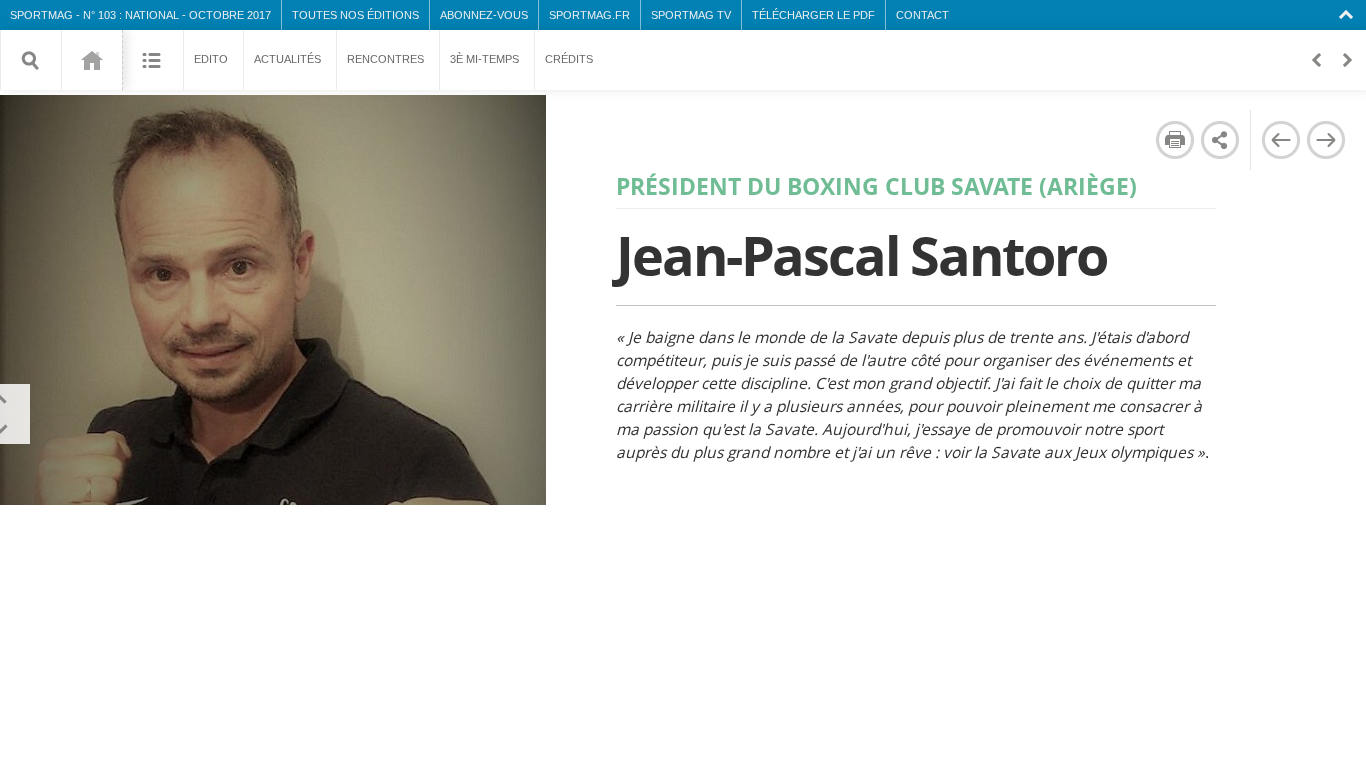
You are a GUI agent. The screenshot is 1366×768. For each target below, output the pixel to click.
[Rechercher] (31, 60)
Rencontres (385, 59)
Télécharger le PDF (813, 15)
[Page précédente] (1280, 140)
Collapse (1348, 15)
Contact (922, 15)
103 (91, 60)
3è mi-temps (484, 59)
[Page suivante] (1326, 140)
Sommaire (152, 60)
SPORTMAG (41, 15)
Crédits (569, 59)
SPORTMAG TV (691, 15)
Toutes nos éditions (355, 15)
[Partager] (1220, 140)
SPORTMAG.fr (589, 15)
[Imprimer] (1175, 140)
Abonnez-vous (484, 15)
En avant (1346, 60)
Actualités (287, 59)
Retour (1316, 60)
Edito (211, 59)
